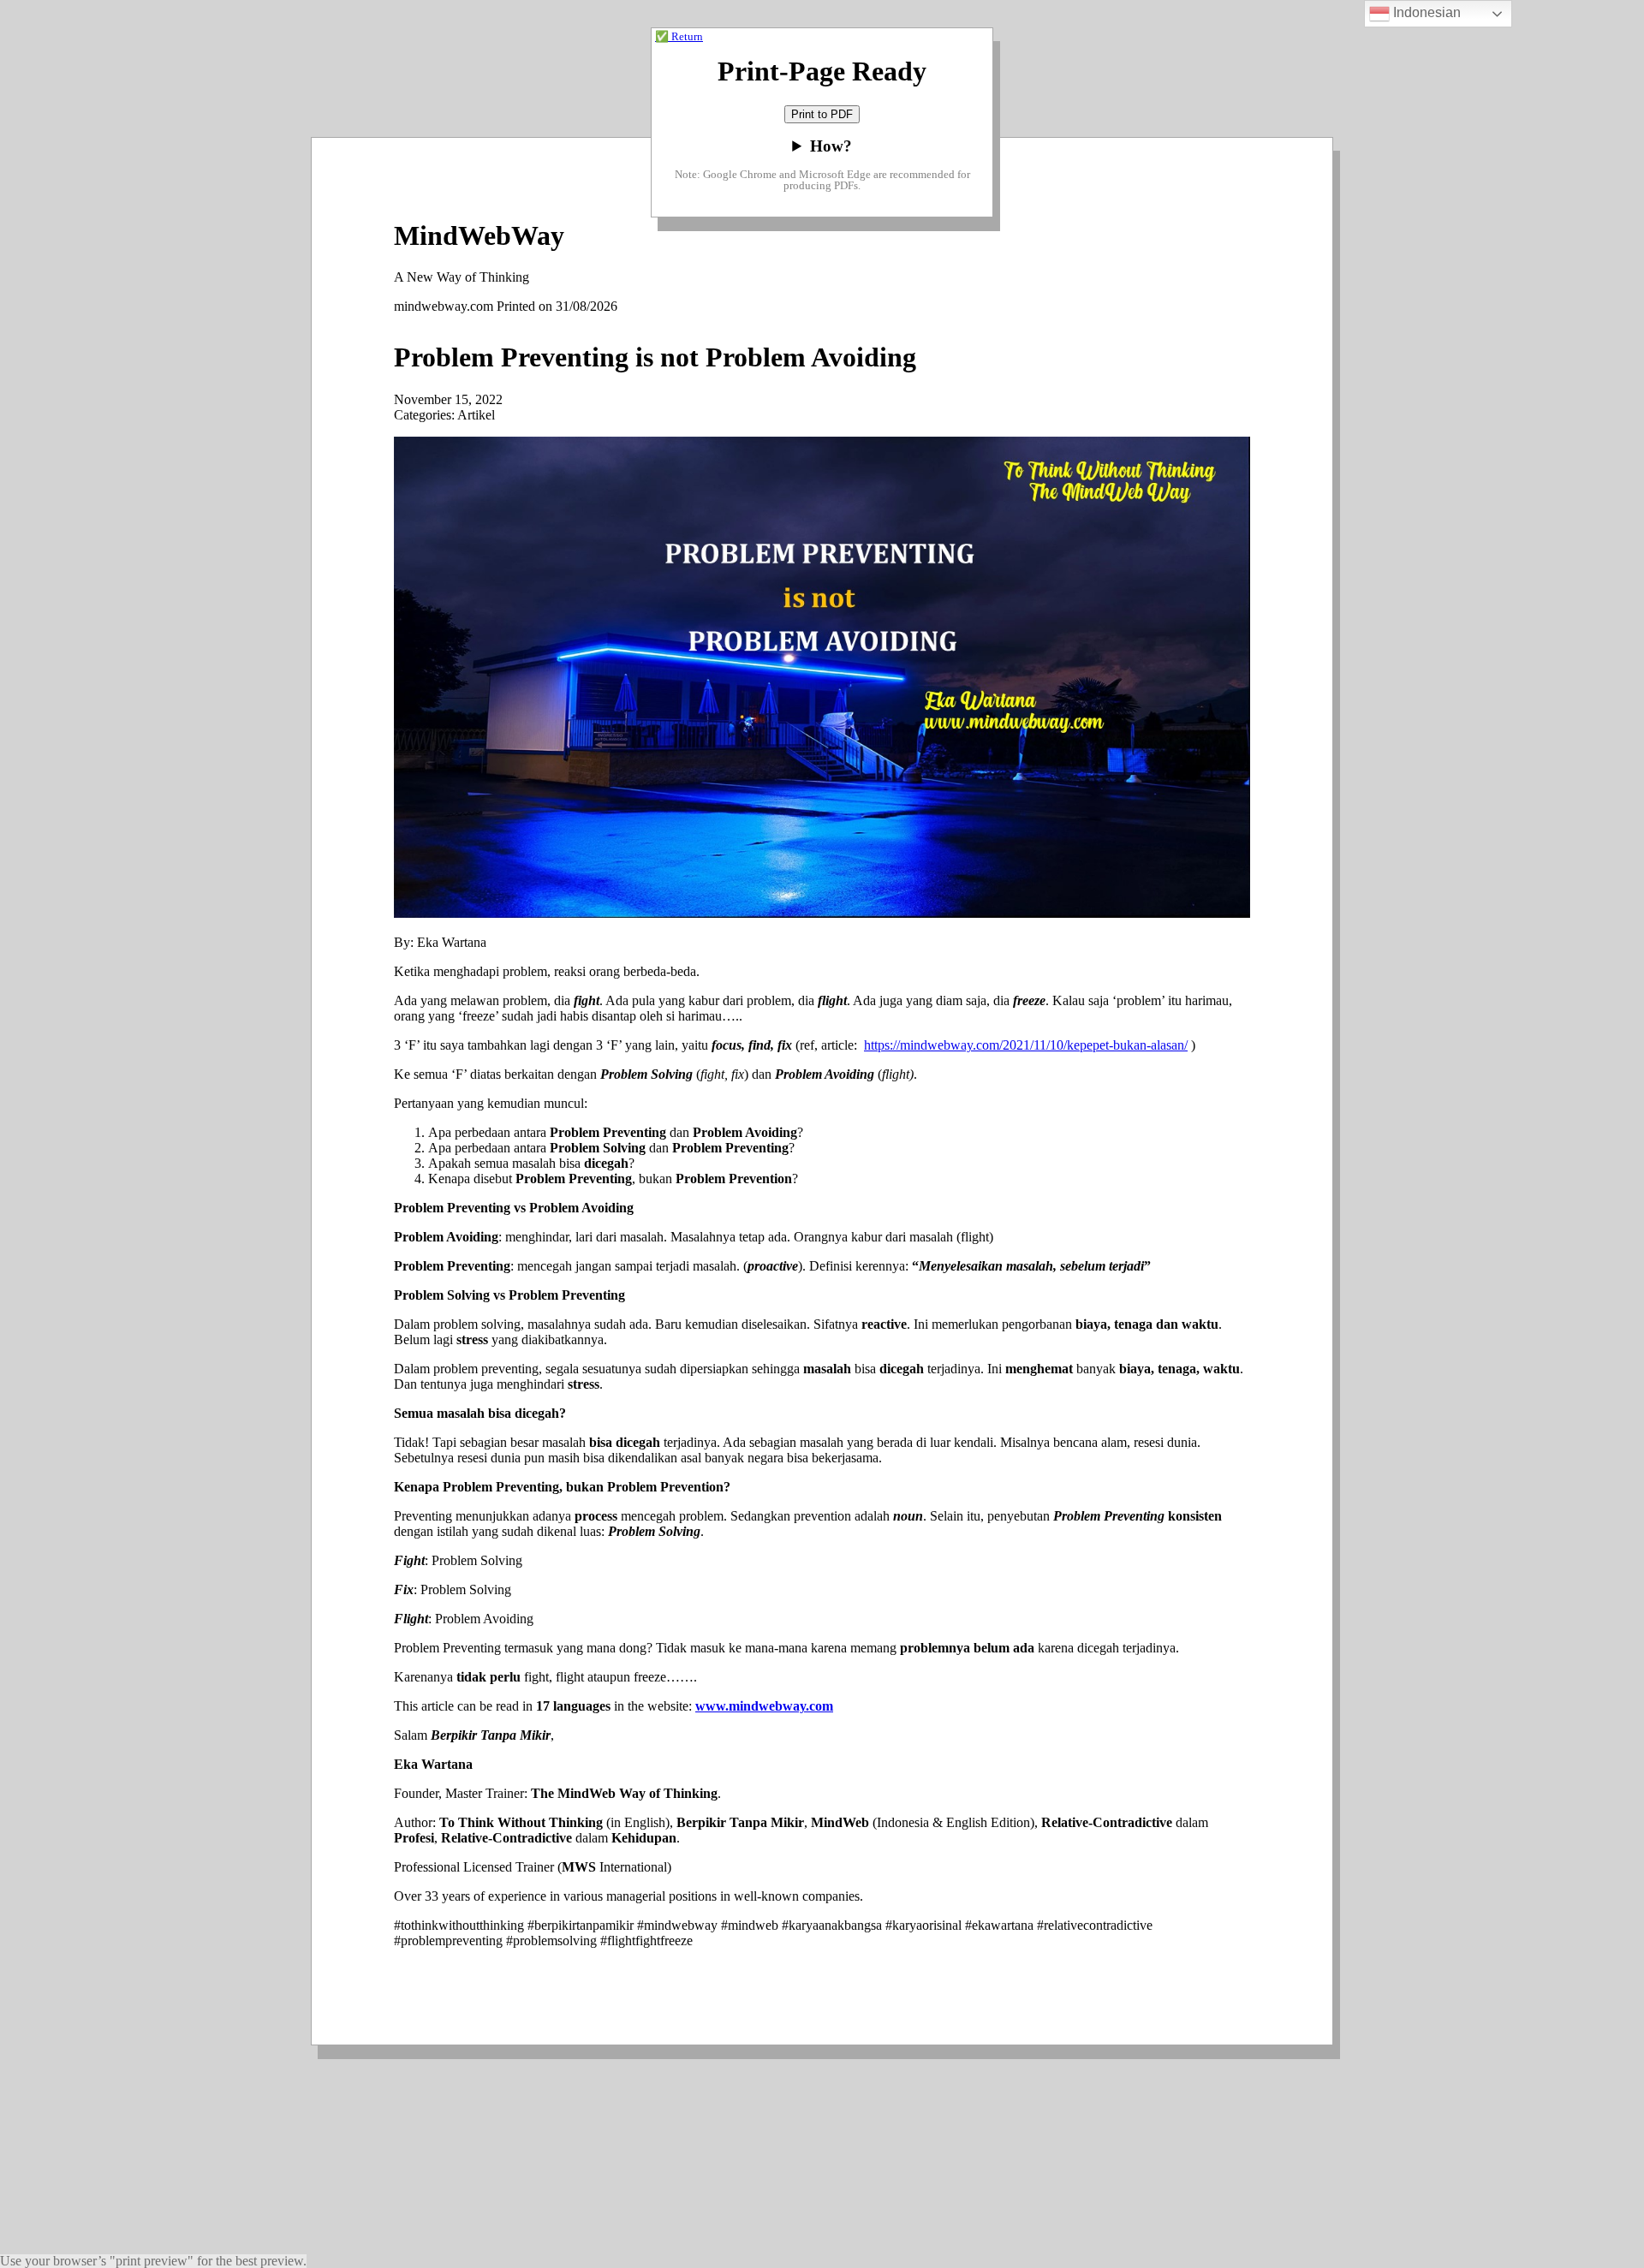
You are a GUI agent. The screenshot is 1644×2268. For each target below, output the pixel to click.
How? (831, 146)
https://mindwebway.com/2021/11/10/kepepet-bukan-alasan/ (1026, 1045)
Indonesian (1425, 12)
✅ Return (679, 37)
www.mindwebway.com (764, 1706)
